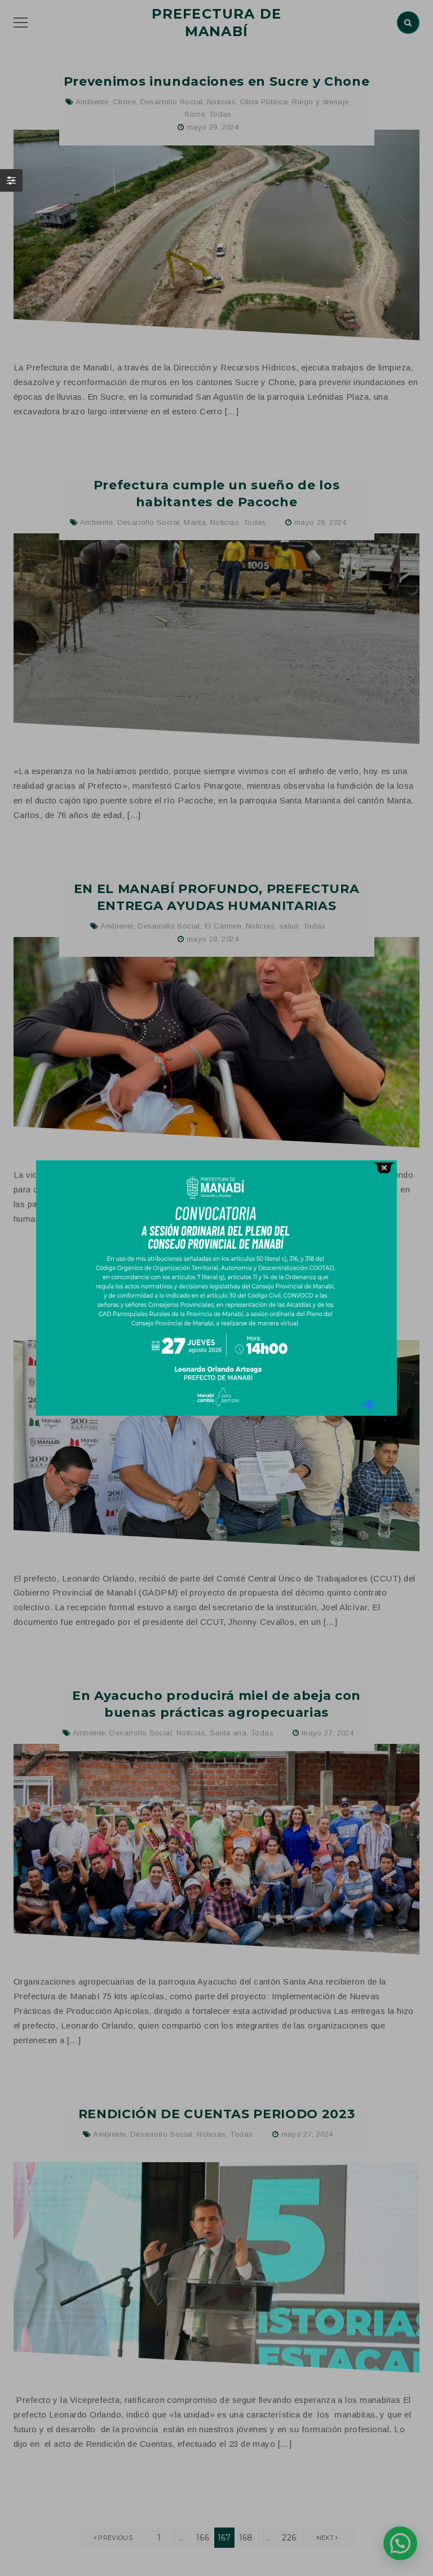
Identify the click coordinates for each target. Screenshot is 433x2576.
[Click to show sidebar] (11, 180)
